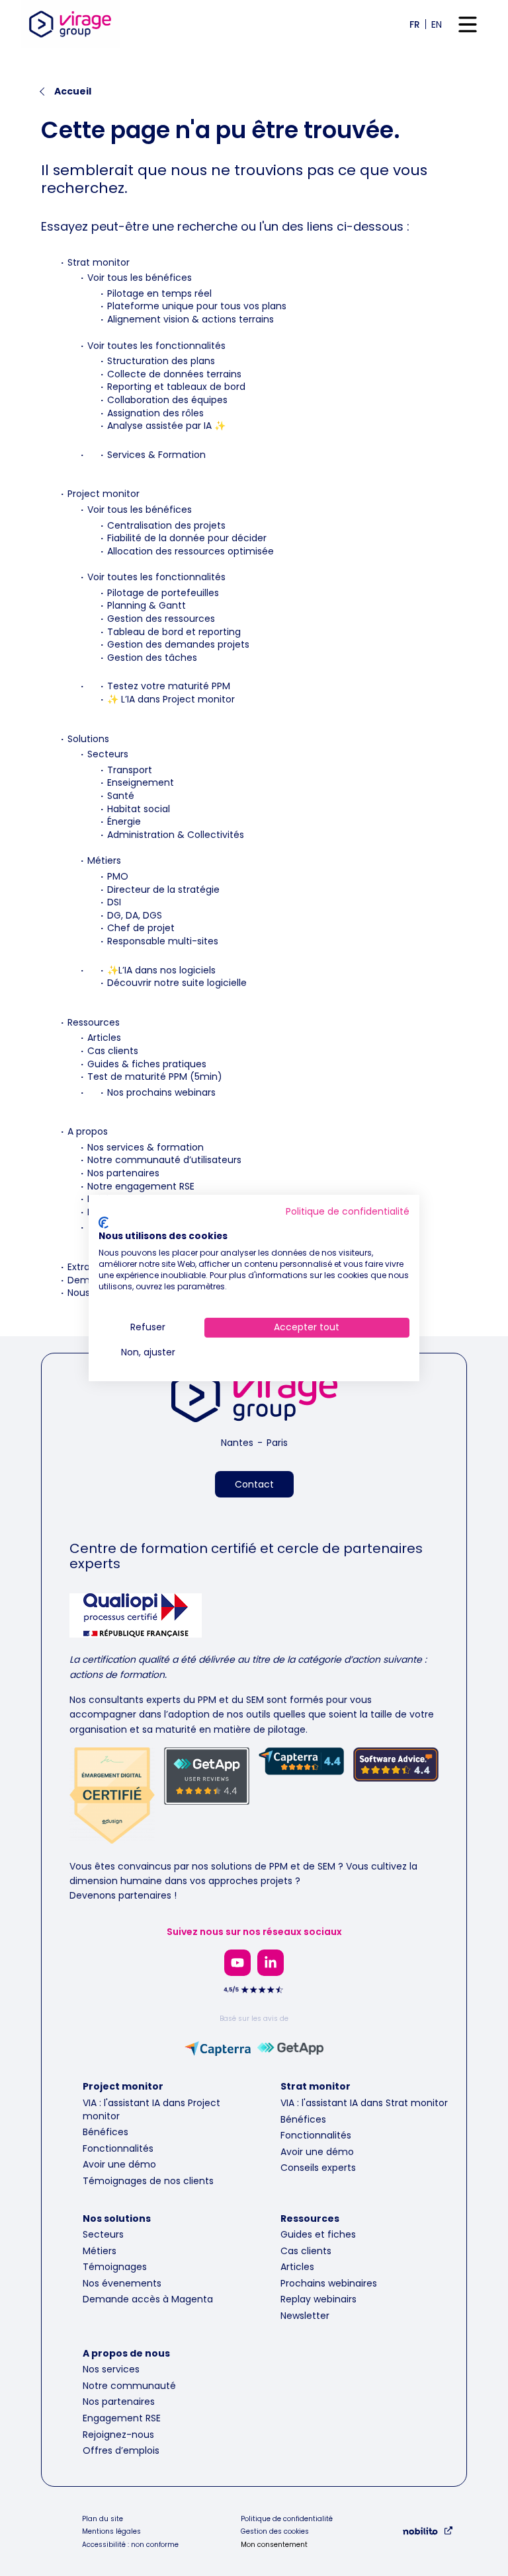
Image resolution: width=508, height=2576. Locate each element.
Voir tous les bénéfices (140, 278)
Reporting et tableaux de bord (176, 387)
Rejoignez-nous (118, 2435)
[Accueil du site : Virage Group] (70, 24)
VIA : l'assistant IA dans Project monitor (151, 2109)
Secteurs (108, 754)
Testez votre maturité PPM (169, 686)
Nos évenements (122, 2283)
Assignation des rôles (155, 413)
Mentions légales (111, 2532)
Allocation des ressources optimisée (190, 551)
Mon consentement (274, 2545)
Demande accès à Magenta (148, 2299)
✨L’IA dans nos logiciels (161, 970)
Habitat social (139, 809)
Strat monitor (99, 262)
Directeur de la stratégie (163, 890)
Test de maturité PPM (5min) (155, 1077)
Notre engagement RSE (141, 1186)
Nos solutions (117, 2218)
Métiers (104, 860)
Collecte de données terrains (174, 374)
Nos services (111, 2369)
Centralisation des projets (166, 525)
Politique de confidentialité (287, 2519)
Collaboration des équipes (167, 400)
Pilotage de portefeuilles (163, 593)
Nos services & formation (146, 1147)
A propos (88, 1131)
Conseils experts (318, 2168)
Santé (121, 796)
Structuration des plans (161, 361)
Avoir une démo (119, 2164)
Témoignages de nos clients (148, 2181)
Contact (254, 1484)
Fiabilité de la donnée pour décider (187, 538)
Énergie (124, 821)
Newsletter (305, 2316)
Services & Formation (156, 455)
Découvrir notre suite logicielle (177, 983)
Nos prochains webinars (161, 1092)
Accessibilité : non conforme (130, 2545)
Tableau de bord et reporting (174, 632)
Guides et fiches (318, 2234)
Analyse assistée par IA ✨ (166, 426)
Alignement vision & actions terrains (190, 319)
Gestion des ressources (161, 619)
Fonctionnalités (118, 2148)
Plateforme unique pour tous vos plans (197, 306)
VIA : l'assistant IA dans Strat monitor (364, 2103)
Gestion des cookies (275, 2532)
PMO (118, 876)
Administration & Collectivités (176, 835)
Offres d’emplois (121, 2450)
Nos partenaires (123, 1173)
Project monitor (104, 494)
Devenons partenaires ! (123, 1895)
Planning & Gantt (147, 605)
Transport (130, 770)
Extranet (87, 1267)
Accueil (73, 91)
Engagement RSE (122, 2418)
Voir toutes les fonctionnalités (156, 346)
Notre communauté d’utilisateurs (164, 1160)
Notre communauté (129, 2386)
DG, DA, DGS (135, 915)
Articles (104, 1038)
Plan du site (103, 2519)
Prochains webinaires (329, 2283)
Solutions (88, 739)
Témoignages (115, 2267)
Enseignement (141, 782)
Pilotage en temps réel (159, 293)
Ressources (94, 1022)
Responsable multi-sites (163, 941)
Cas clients (113, 1051)
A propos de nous (126, 2353)
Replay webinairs (318, 2299)
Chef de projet (141, 928)
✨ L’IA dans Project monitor (171, 699)
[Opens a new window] (237, 1963)
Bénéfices (106, 2132)
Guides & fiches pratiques (147, 1064)
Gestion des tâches (152, 658)
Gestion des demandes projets (178, 644)
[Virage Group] (254, 1397)
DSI (114, 902)
